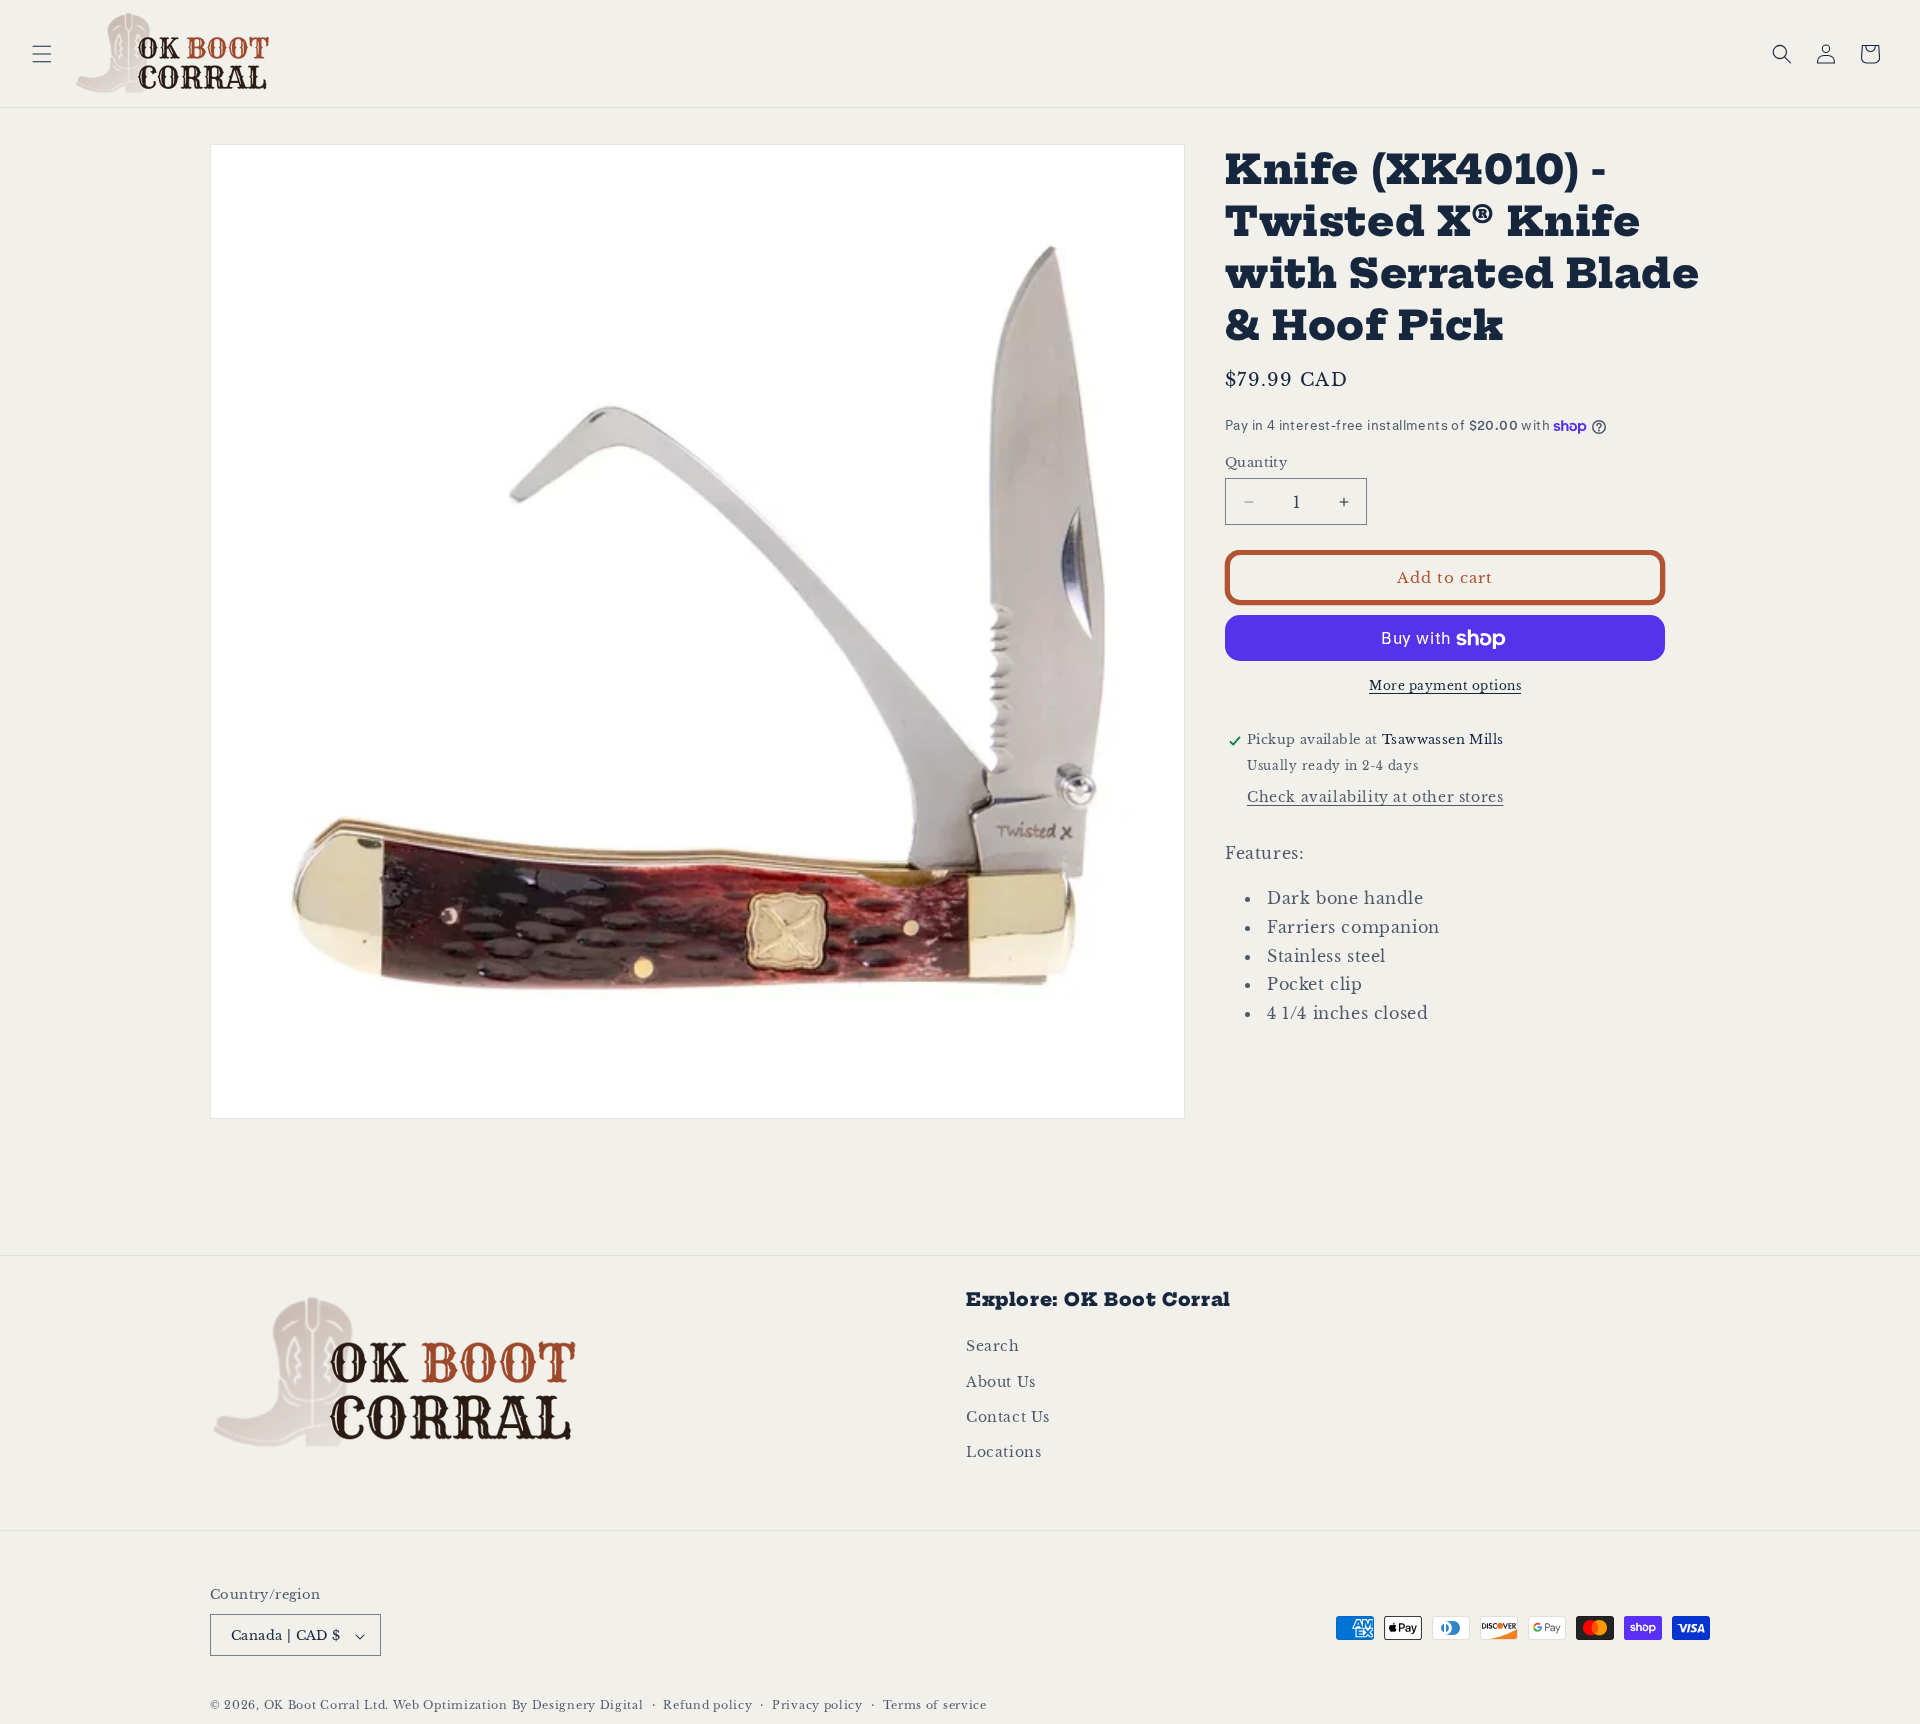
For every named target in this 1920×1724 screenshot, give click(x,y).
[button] (42, 54)
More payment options (1445, 686)
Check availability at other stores (1375, 798)
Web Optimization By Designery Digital (518, 1706)
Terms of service (935, 1705)
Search (993, 1346)
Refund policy (707, 1705)
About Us (1001, 1382)
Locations (1003, 1452)
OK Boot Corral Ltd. (326, 1706)
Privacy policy (817, 1705)
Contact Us (1008, 1417)
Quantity (1256, 462)
